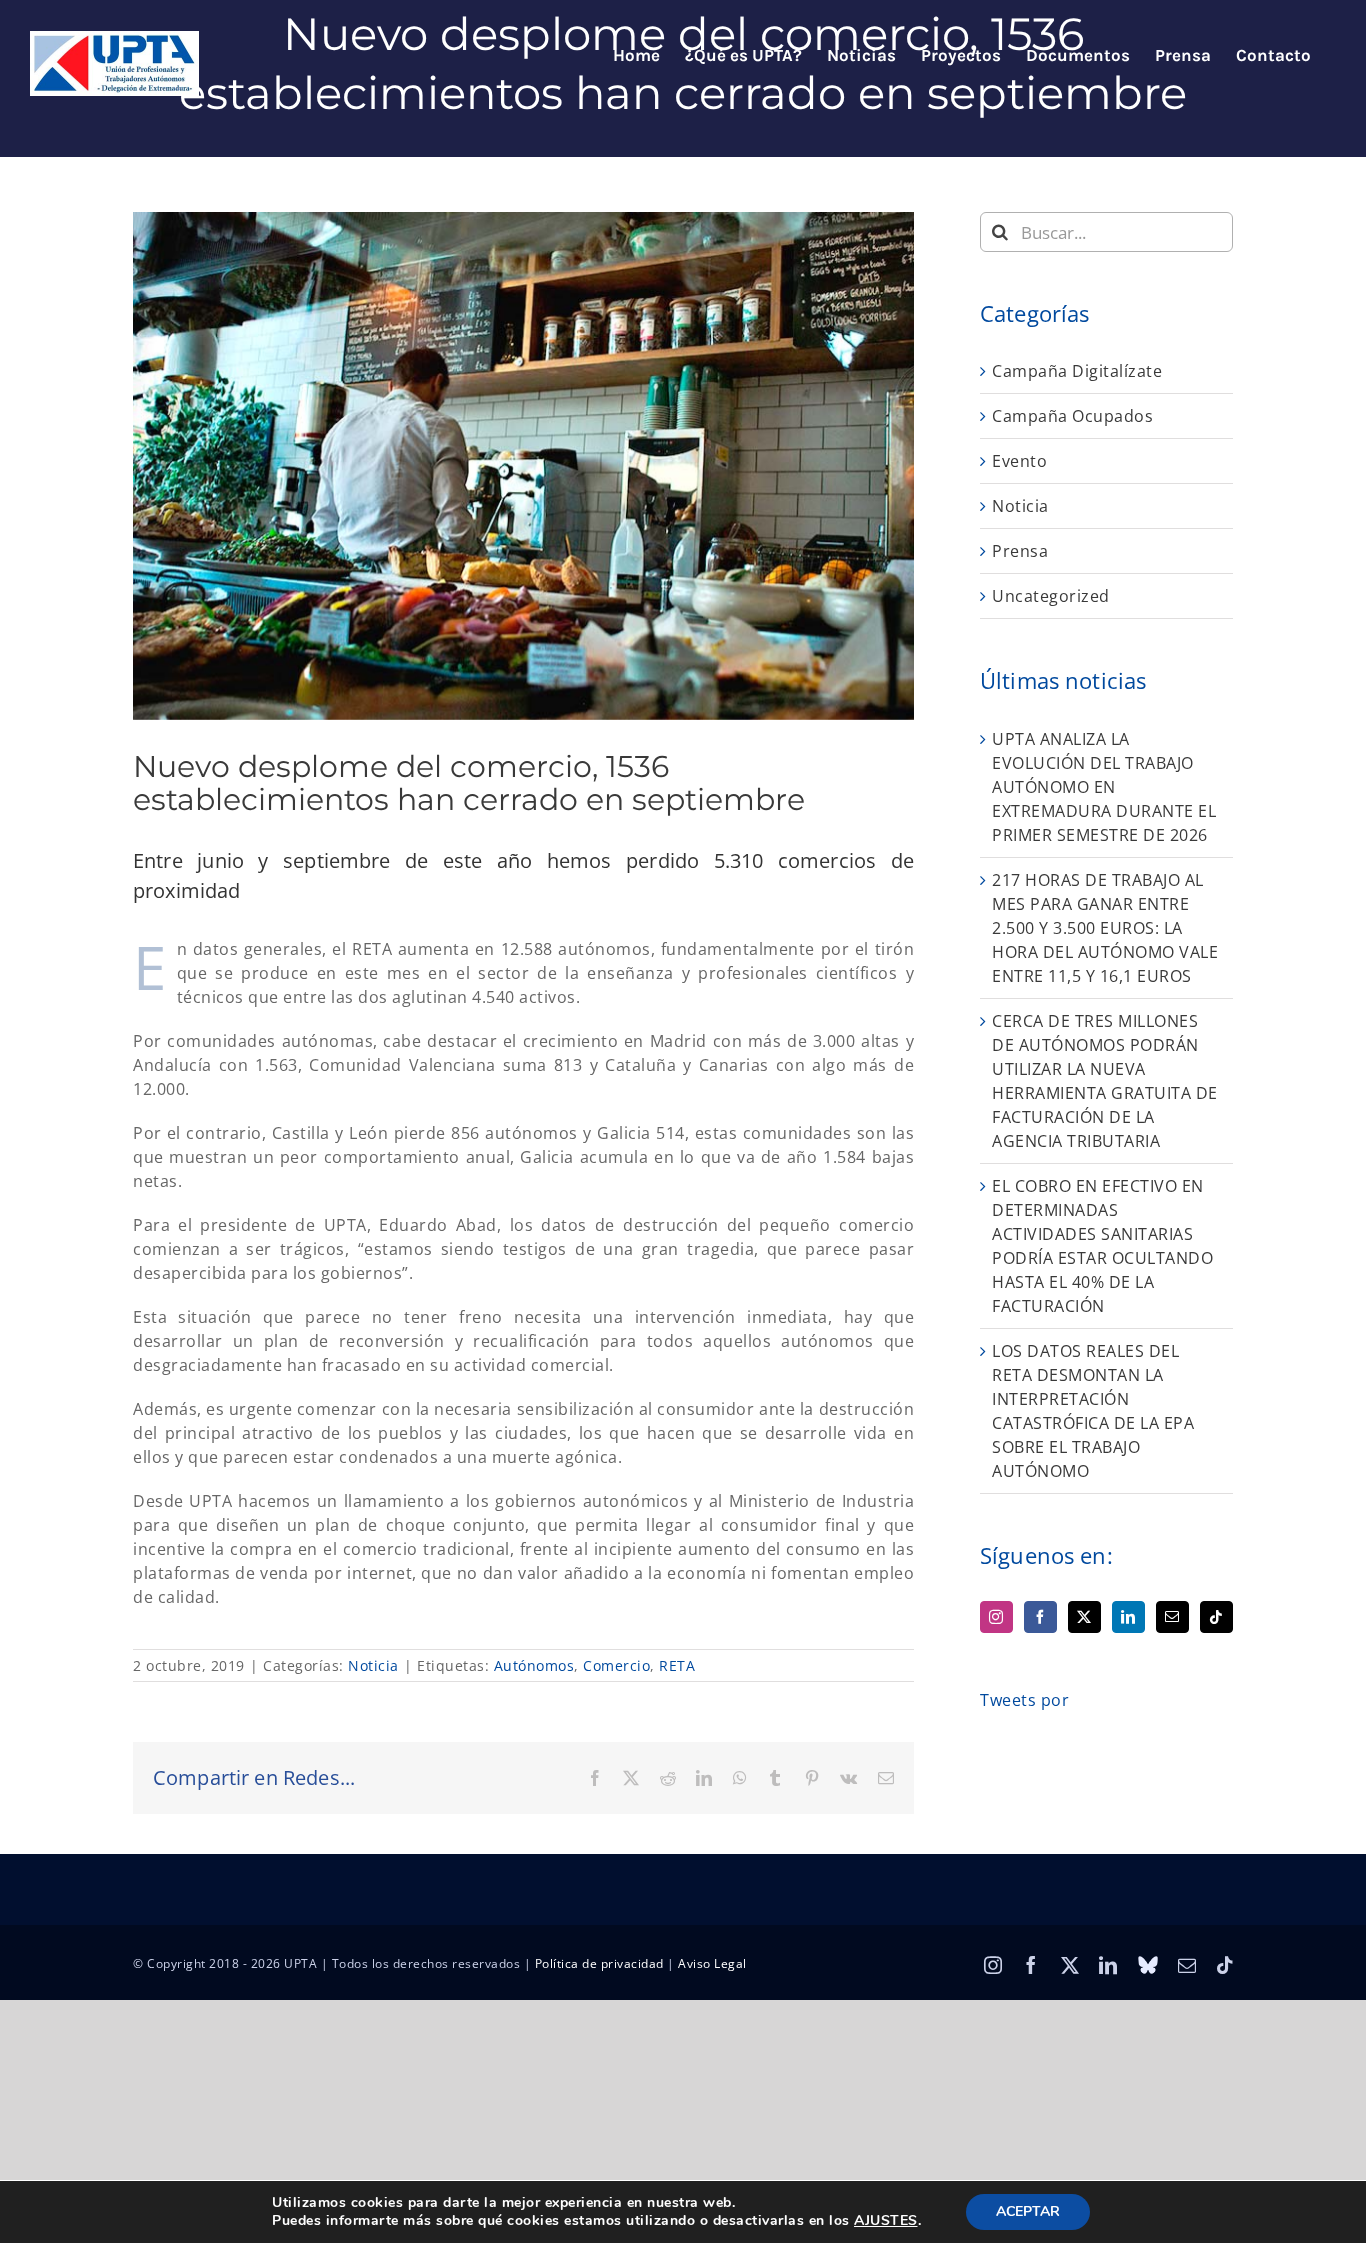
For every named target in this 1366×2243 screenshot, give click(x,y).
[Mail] (1172, 1617)
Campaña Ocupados (1072, 416)
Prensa (1020, 551)
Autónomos (534, 1665)
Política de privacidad (599, 1963)
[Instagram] (996, 1617)
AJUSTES (886, 2221)
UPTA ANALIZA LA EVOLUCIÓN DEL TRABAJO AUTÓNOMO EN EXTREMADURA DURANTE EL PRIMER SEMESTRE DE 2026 (1104, 787)
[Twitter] (1084, 1617)
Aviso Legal (712, 1963)
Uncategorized (1051, 596)
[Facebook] (1040, 1617)
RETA (677, 1665)
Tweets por (1024, 1700)
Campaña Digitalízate (1077, 371)
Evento (1019, 461)
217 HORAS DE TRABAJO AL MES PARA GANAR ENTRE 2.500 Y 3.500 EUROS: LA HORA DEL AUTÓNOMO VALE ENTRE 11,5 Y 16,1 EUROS (1105, 928)
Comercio (616, 1665)
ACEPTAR (1028, 2211)
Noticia (373, 1665)
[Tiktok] (1216, 1617)
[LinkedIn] (1128, 1617)
